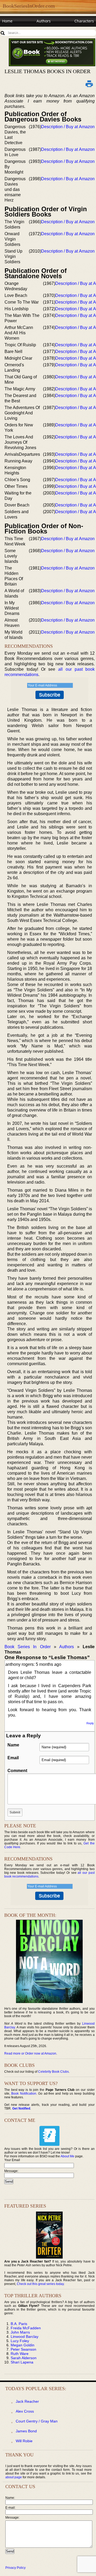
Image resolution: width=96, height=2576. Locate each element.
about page (14, 2477)
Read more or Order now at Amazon (30, 2053)
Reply (90, 1723)
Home (7, 21)
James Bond (26, 2431)
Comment (17, 1771)
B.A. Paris (19, 2324)
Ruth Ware (20, 2354)
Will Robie (24, 2441)
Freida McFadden (26, 2328)
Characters (84, 21)
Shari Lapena (22, 2362)
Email (13, 1758)
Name (13, 1745)
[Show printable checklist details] (89, 84)
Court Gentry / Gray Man (37, 2421)
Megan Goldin (23, 2345)
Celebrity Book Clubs (53, 2072)
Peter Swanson (23, 2349)
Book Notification (24, 2094)
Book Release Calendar (23, 31)
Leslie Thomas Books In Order (47, 71)
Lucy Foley (20, 2341)
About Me (67, 2156)
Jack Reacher (27, 2401)
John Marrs (20, 2332)
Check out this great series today (40, 2284)
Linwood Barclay (25, 2337)
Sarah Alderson (24, 2358)
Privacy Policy (15, 2568)
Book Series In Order (28, 1647)
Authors (44, 21)
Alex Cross (25, 2411)
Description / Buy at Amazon (68, 127)
